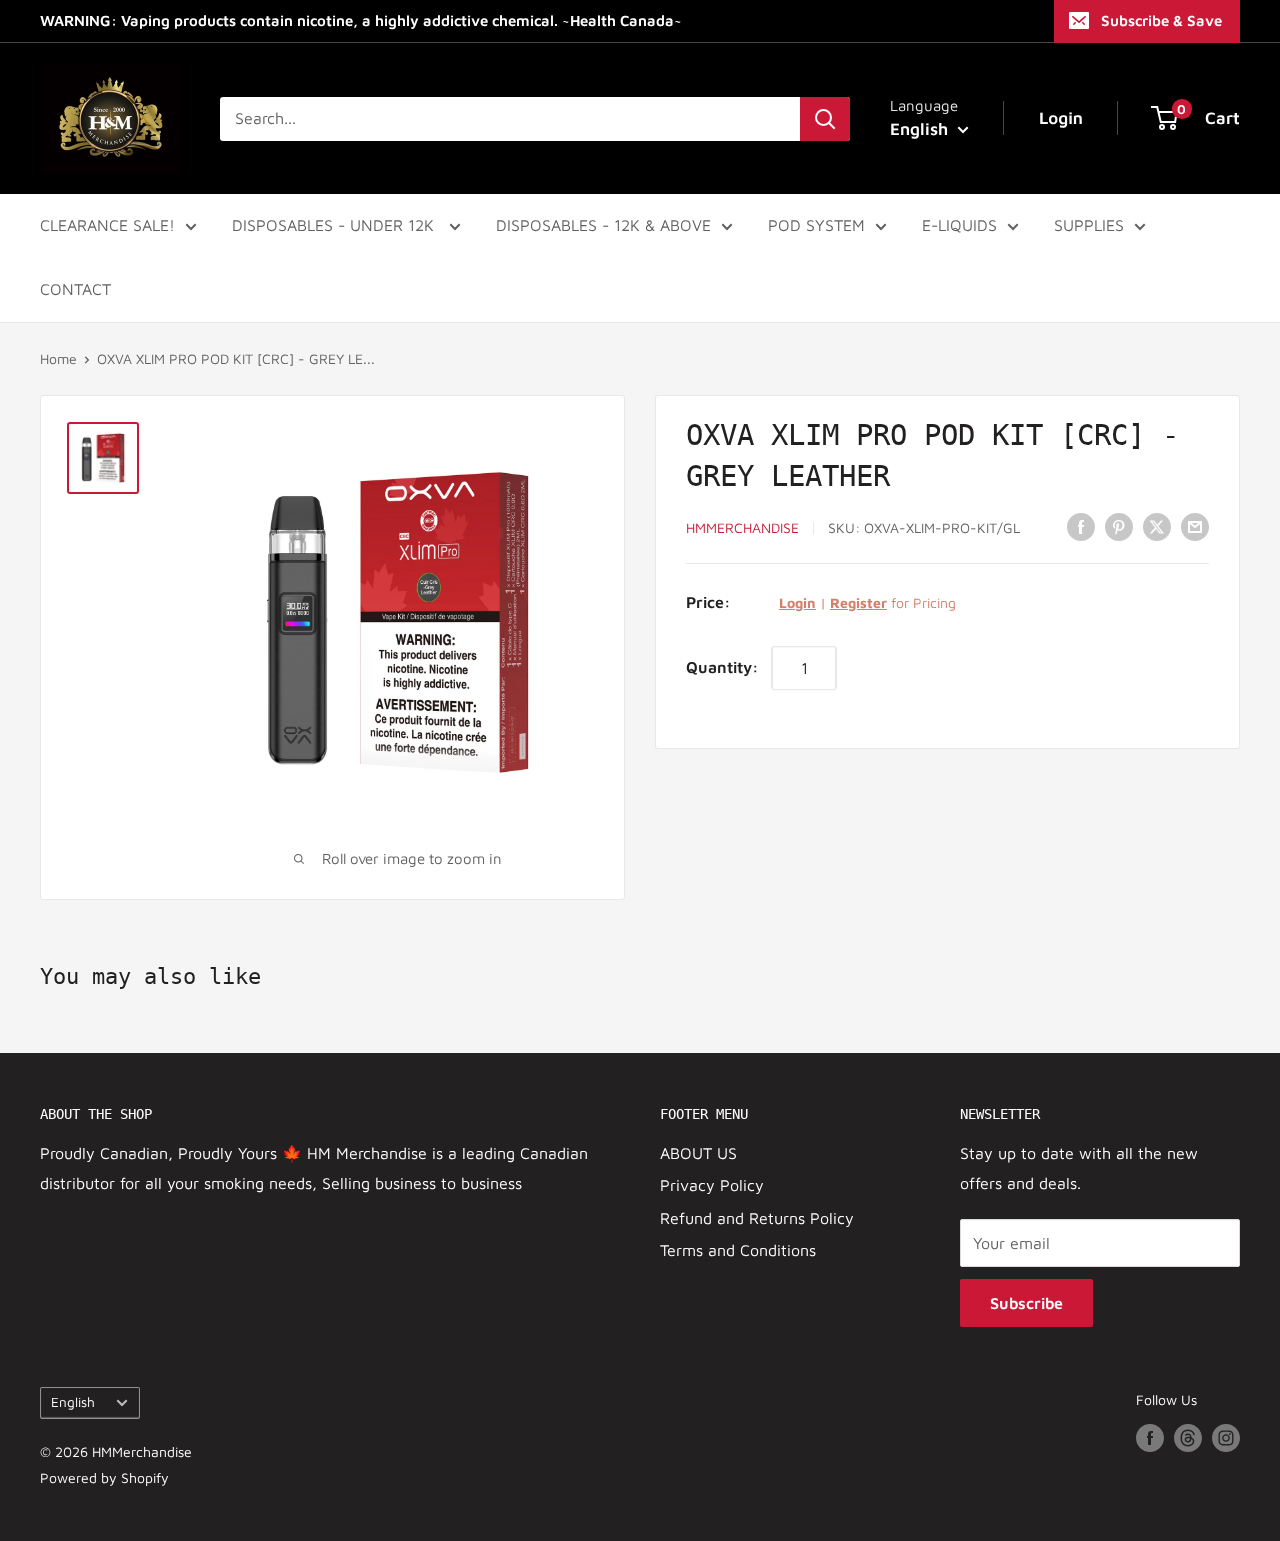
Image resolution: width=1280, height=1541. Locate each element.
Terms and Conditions (738, 1250)
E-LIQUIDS (959, 225)
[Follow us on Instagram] (1226, 1438)
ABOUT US (698, 1153)
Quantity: (722, 667)
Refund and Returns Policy (757, 1218)
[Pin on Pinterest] (1119, 526)
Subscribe (1026, 1303)
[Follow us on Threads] (1188, 1438)
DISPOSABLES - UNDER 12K (335, 225)
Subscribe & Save (1161, 20)
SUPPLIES (1089, 225)
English (73, 1402)
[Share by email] (1195, 526)
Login (797, 602)
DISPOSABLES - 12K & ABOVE (603, 225)
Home (58, 358)
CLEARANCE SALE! (107, 225)
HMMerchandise (742, 527)
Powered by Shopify (104, 1477)
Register (858, 602)
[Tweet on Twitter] (1157, 526)
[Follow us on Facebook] (1150, 1438)
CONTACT (75, 289)
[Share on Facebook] (1081, 526)
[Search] (825, 119)
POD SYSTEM (816, 225)
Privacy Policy (712, 1185)
